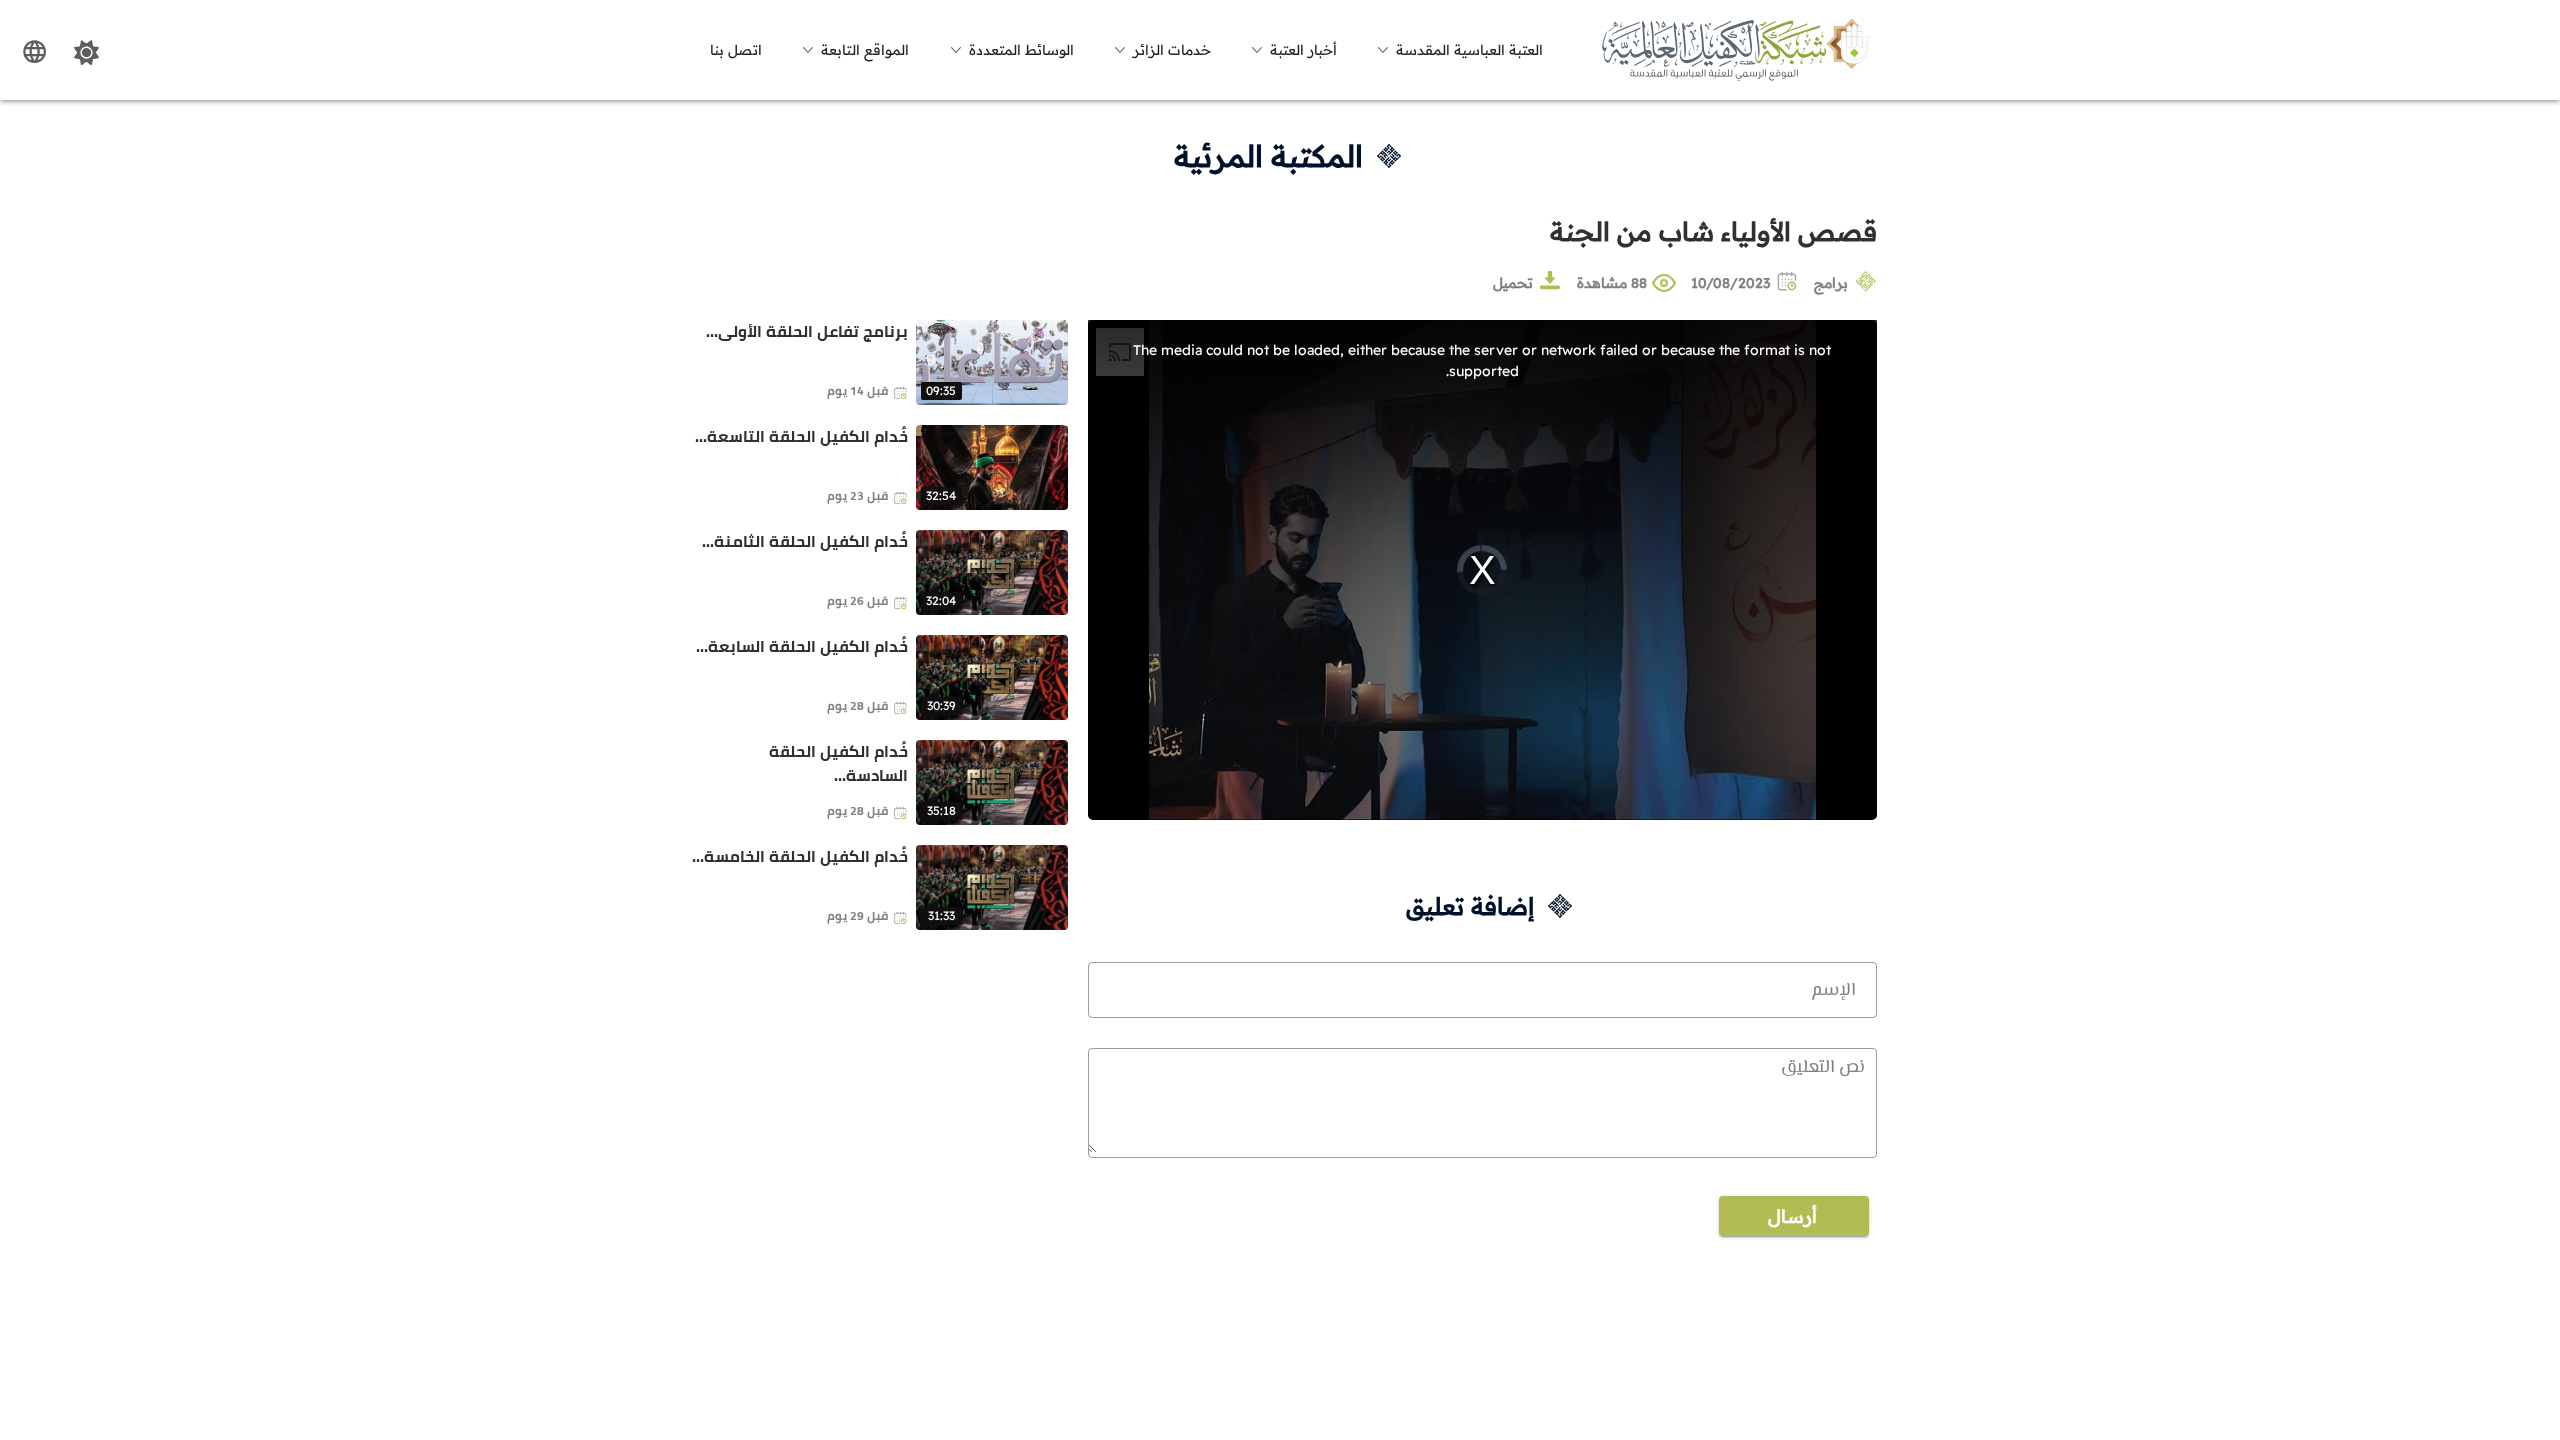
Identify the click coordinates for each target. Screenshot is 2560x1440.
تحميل (1513, 283)
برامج (1831, 283)
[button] (1457, 50)
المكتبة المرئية (1268, 156)
